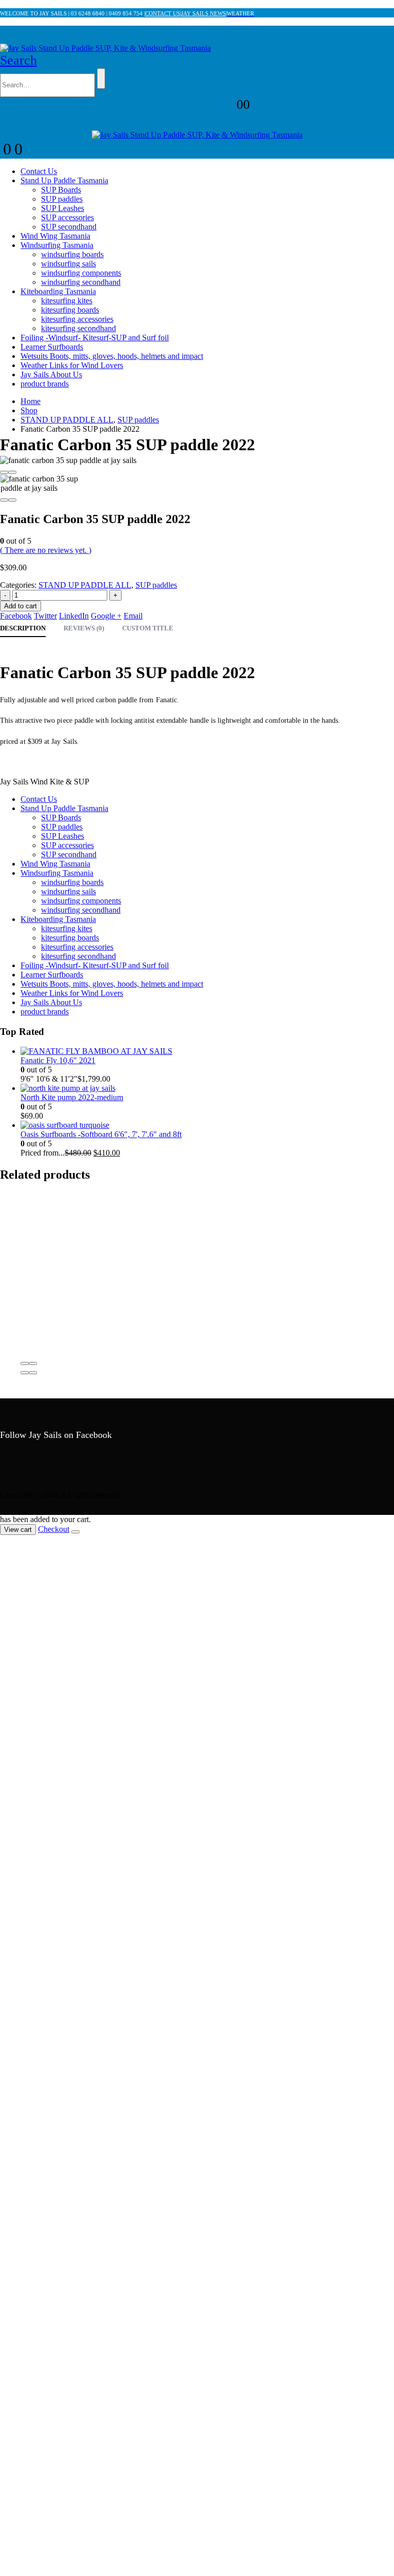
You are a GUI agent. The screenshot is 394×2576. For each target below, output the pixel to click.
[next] (382, 9)
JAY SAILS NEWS (203, 13)
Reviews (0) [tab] (84, 628)
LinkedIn (74, 616)
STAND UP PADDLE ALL (85, 585)
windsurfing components (81, 273)
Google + (106, 616)
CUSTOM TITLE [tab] (148, 628)
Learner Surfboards (52, 347)
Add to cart (21, 606)
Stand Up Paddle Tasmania (64, 180)
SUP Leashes (63, 208)
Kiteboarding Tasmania (58, 291)
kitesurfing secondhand (78, 328)
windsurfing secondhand (81, 282)
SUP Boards (61, 190)
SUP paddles (62, 199)
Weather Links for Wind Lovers (72, 365)
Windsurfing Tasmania (57, 245)
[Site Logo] (105, 48)
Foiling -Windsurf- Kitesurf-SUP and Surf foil (95, 338)
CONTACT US (163, 13)
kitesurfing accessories (77, 319)
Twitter (45, 616)
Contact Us (39, 171)
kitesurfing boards (70, 310)
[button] (18, 60)
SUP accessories (67, 217)
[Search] (101, 79)
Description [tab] (23, 628)
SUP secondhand (69, 227)
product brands (45, 384)
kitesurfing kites (67, 301)
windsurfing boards (72, 254)
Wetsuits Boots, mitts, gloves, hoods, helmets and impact (112, 356)
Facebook (16, 616)
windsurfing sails (68, 264)
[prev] (366, 9)
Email (133, 616)
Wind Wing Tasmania (55, 236)
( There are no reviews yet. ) (46, 550)
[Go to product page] (207, 1051)
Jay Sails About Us (51, 374)
